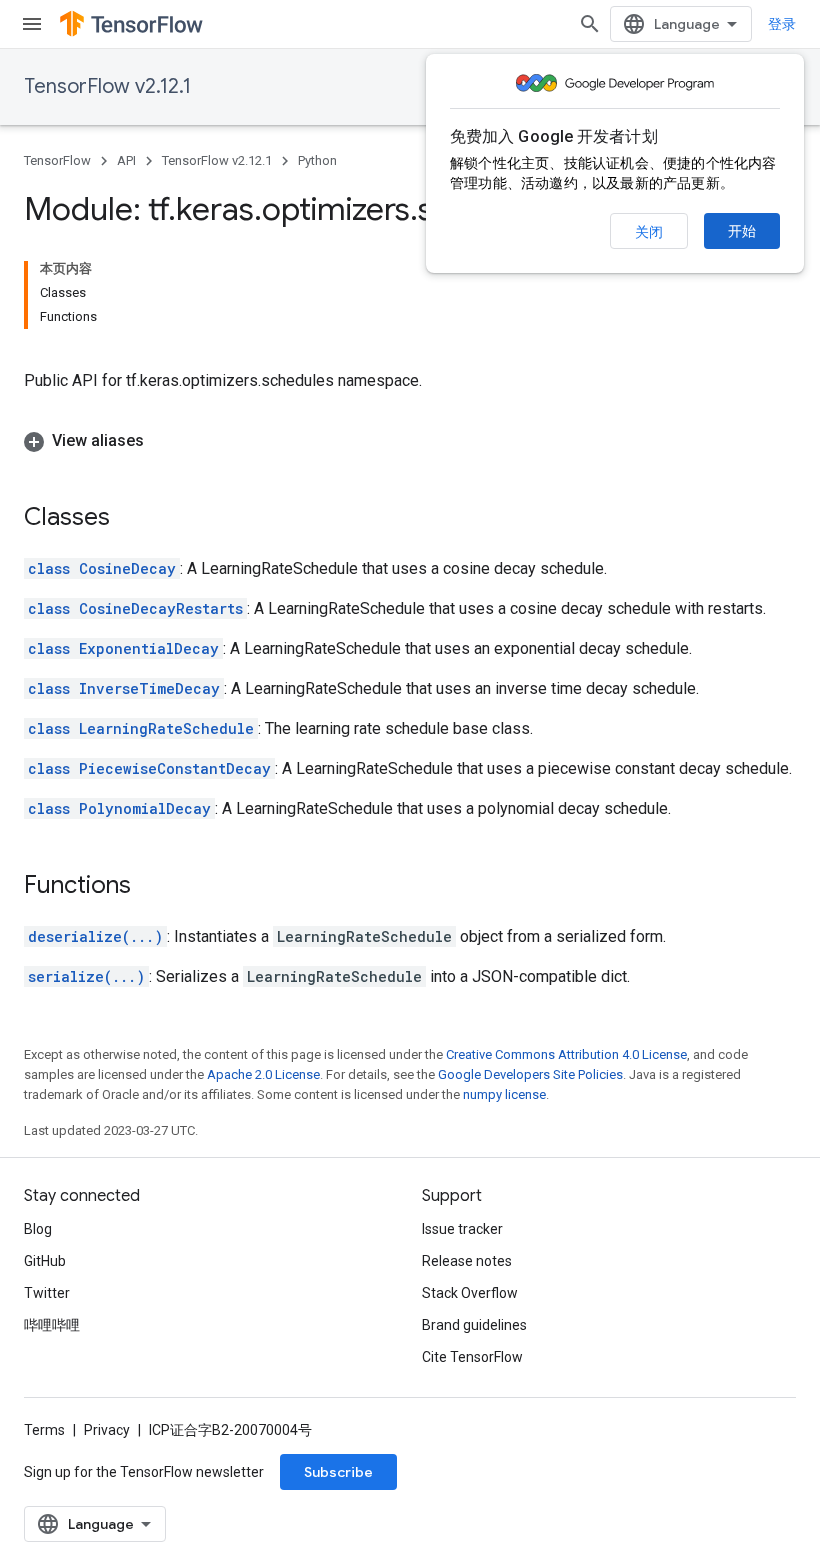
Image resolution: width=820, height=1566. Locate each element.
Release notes (467, 1261)
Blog (38, 1229)
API (126, 160)
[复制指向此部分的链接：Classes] (130, 519)
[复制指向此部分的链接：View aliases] (164, 441)
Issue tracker (462, 1229)
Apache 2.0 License (263, 1074)
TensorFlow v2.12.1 (107, 86)
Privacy (107, 1430)
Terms (44, 1430)
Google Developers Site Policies (530, 1074)
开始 (742, 231)
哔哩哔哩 (52, 1325)
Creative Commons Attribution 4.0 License (566, 1054)
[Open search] (590, 24)
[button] (410, 441)
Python (317, 160)
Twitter (47, 1293)
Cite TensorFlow (472, 1357)
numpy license (504, 1094)
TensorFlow (57, 160)
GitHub (45, 1261)
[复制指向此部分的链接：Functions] (151, 887)
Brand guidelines (474, 1325)
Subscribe (338, 1472)
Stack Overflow (470, 1293)
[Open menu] (32, 24)
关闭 (649, 232)
